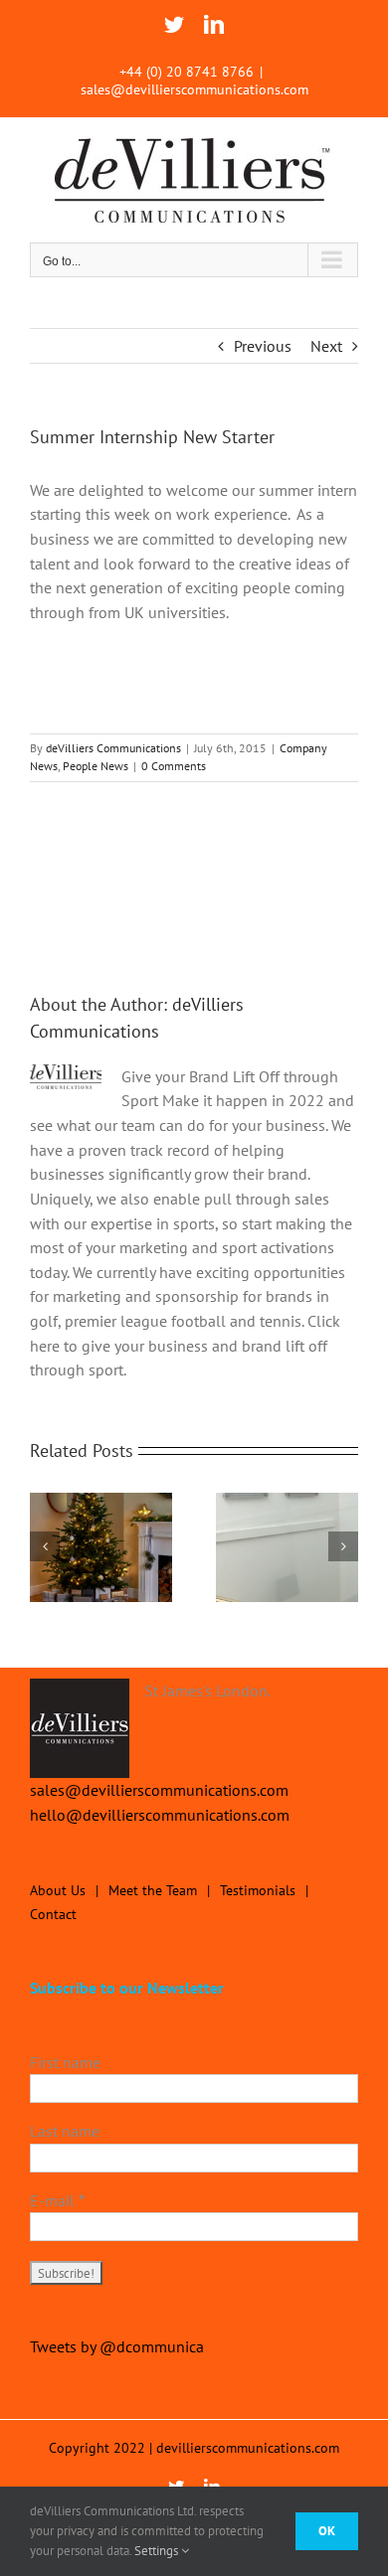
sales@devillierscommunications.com (194, 89)
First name (65, 2062)
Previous (263, 346)
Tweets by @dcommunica (117, 2346)
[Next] (343, 1546)
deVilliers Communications (113, 748)
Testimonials (258, 1890)
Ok (327, 2531)
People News (96, 766)
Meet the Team (153, 1890)
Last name (65, 2131)
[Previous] (45, 1546)
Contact (53, 1914)
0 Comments (174, 766)
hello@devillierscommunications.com (160, 1815)
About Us (58, 1890)
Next (326, 346)
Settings (158, 2551)
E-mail (57, 2200)
